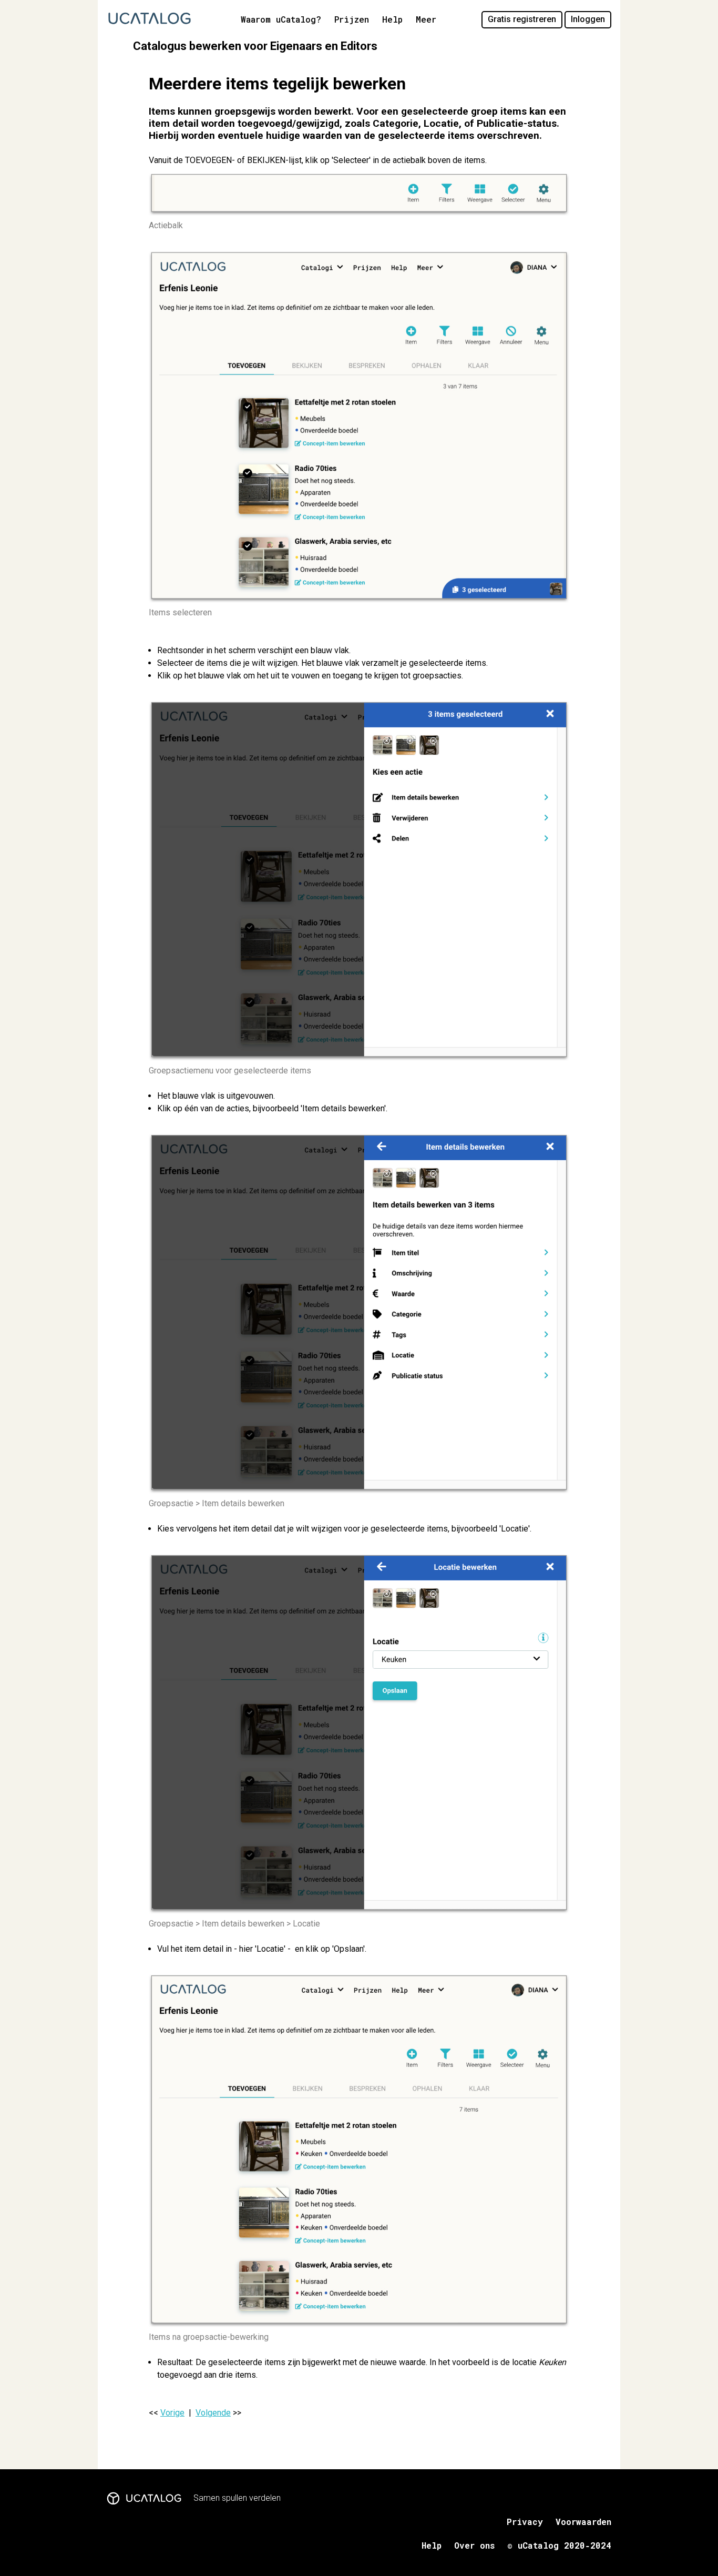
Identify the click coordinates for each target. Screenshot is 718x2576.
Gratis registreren (522, 19)
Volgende (213, 2413)
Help (392, 19)
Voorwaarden (583, 2522)
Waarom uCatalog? (281, 19)
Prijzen (352, 19)
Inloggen (588, 19)
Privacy (525, 2522)
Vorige (172, 2413)
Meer (426, 19)
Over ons (474, 2545)
